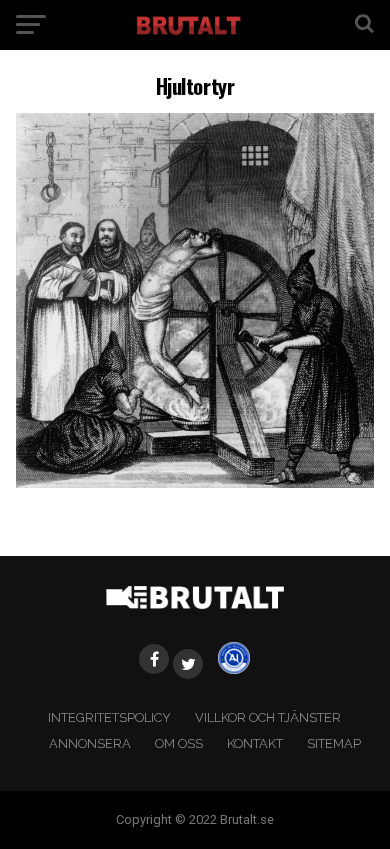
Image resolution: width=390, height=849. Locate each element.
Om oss (179, 743)
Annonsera (90, 743)
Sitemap (334, 743)
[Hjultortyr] (195, 482)
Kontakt (255, 743)
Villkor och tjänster (268, 717)
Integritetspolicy (109, 717)
